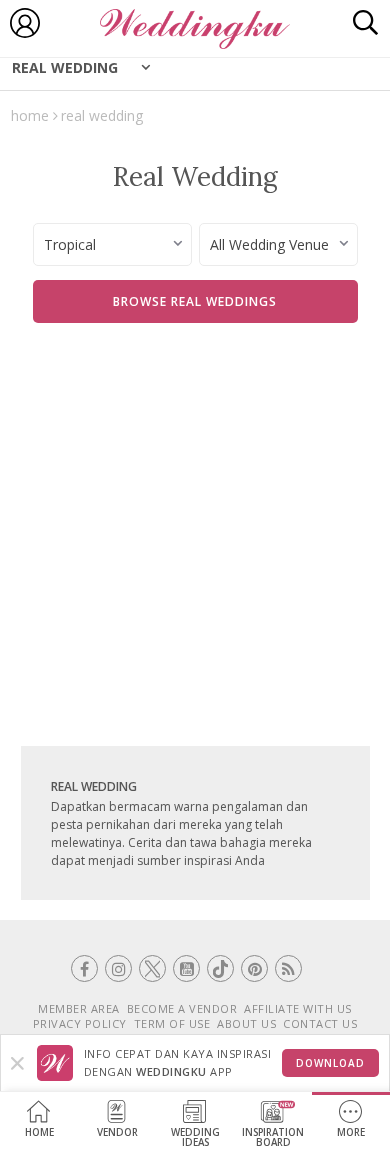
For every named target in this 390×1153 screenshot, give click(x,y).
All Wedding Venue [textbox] (269, 244)
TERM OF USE (172, 1023)
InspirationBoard (273, 1137)
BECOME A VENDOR (182, 1008)
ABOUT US (246, 1023)
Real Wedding (65, 67)
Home (39, 1132)
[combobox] (112, 244)
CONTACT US (320, 1023)
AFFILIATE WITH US (298, 1008)
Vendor (117, 1132)
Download (330, 1063)
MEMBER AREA (79, 1008)
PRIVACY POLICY (80, 1023)
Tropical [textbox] (70, 244)
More (351, 1132)
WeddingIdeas (195, 1137)
